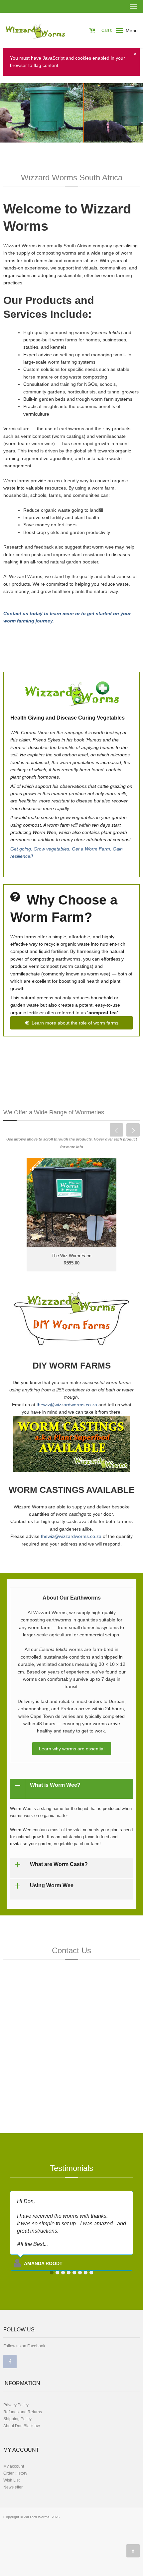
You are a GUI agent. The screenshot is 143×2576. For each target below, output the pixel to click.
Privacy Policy (16, 2405)
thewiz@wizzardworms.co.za (67, 1405)
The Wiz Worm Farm (71, 1256)
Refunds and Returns (23, 2412)
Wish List (11, 2480)
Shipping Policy (17, 2419)
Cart (106, 30)
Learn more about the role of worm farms (74, 1023)
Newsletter (13, 2487)
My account (14, 2466)
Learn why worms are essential (72, 1749)
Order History (15, 2473)
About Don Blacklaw (22, 2426)
